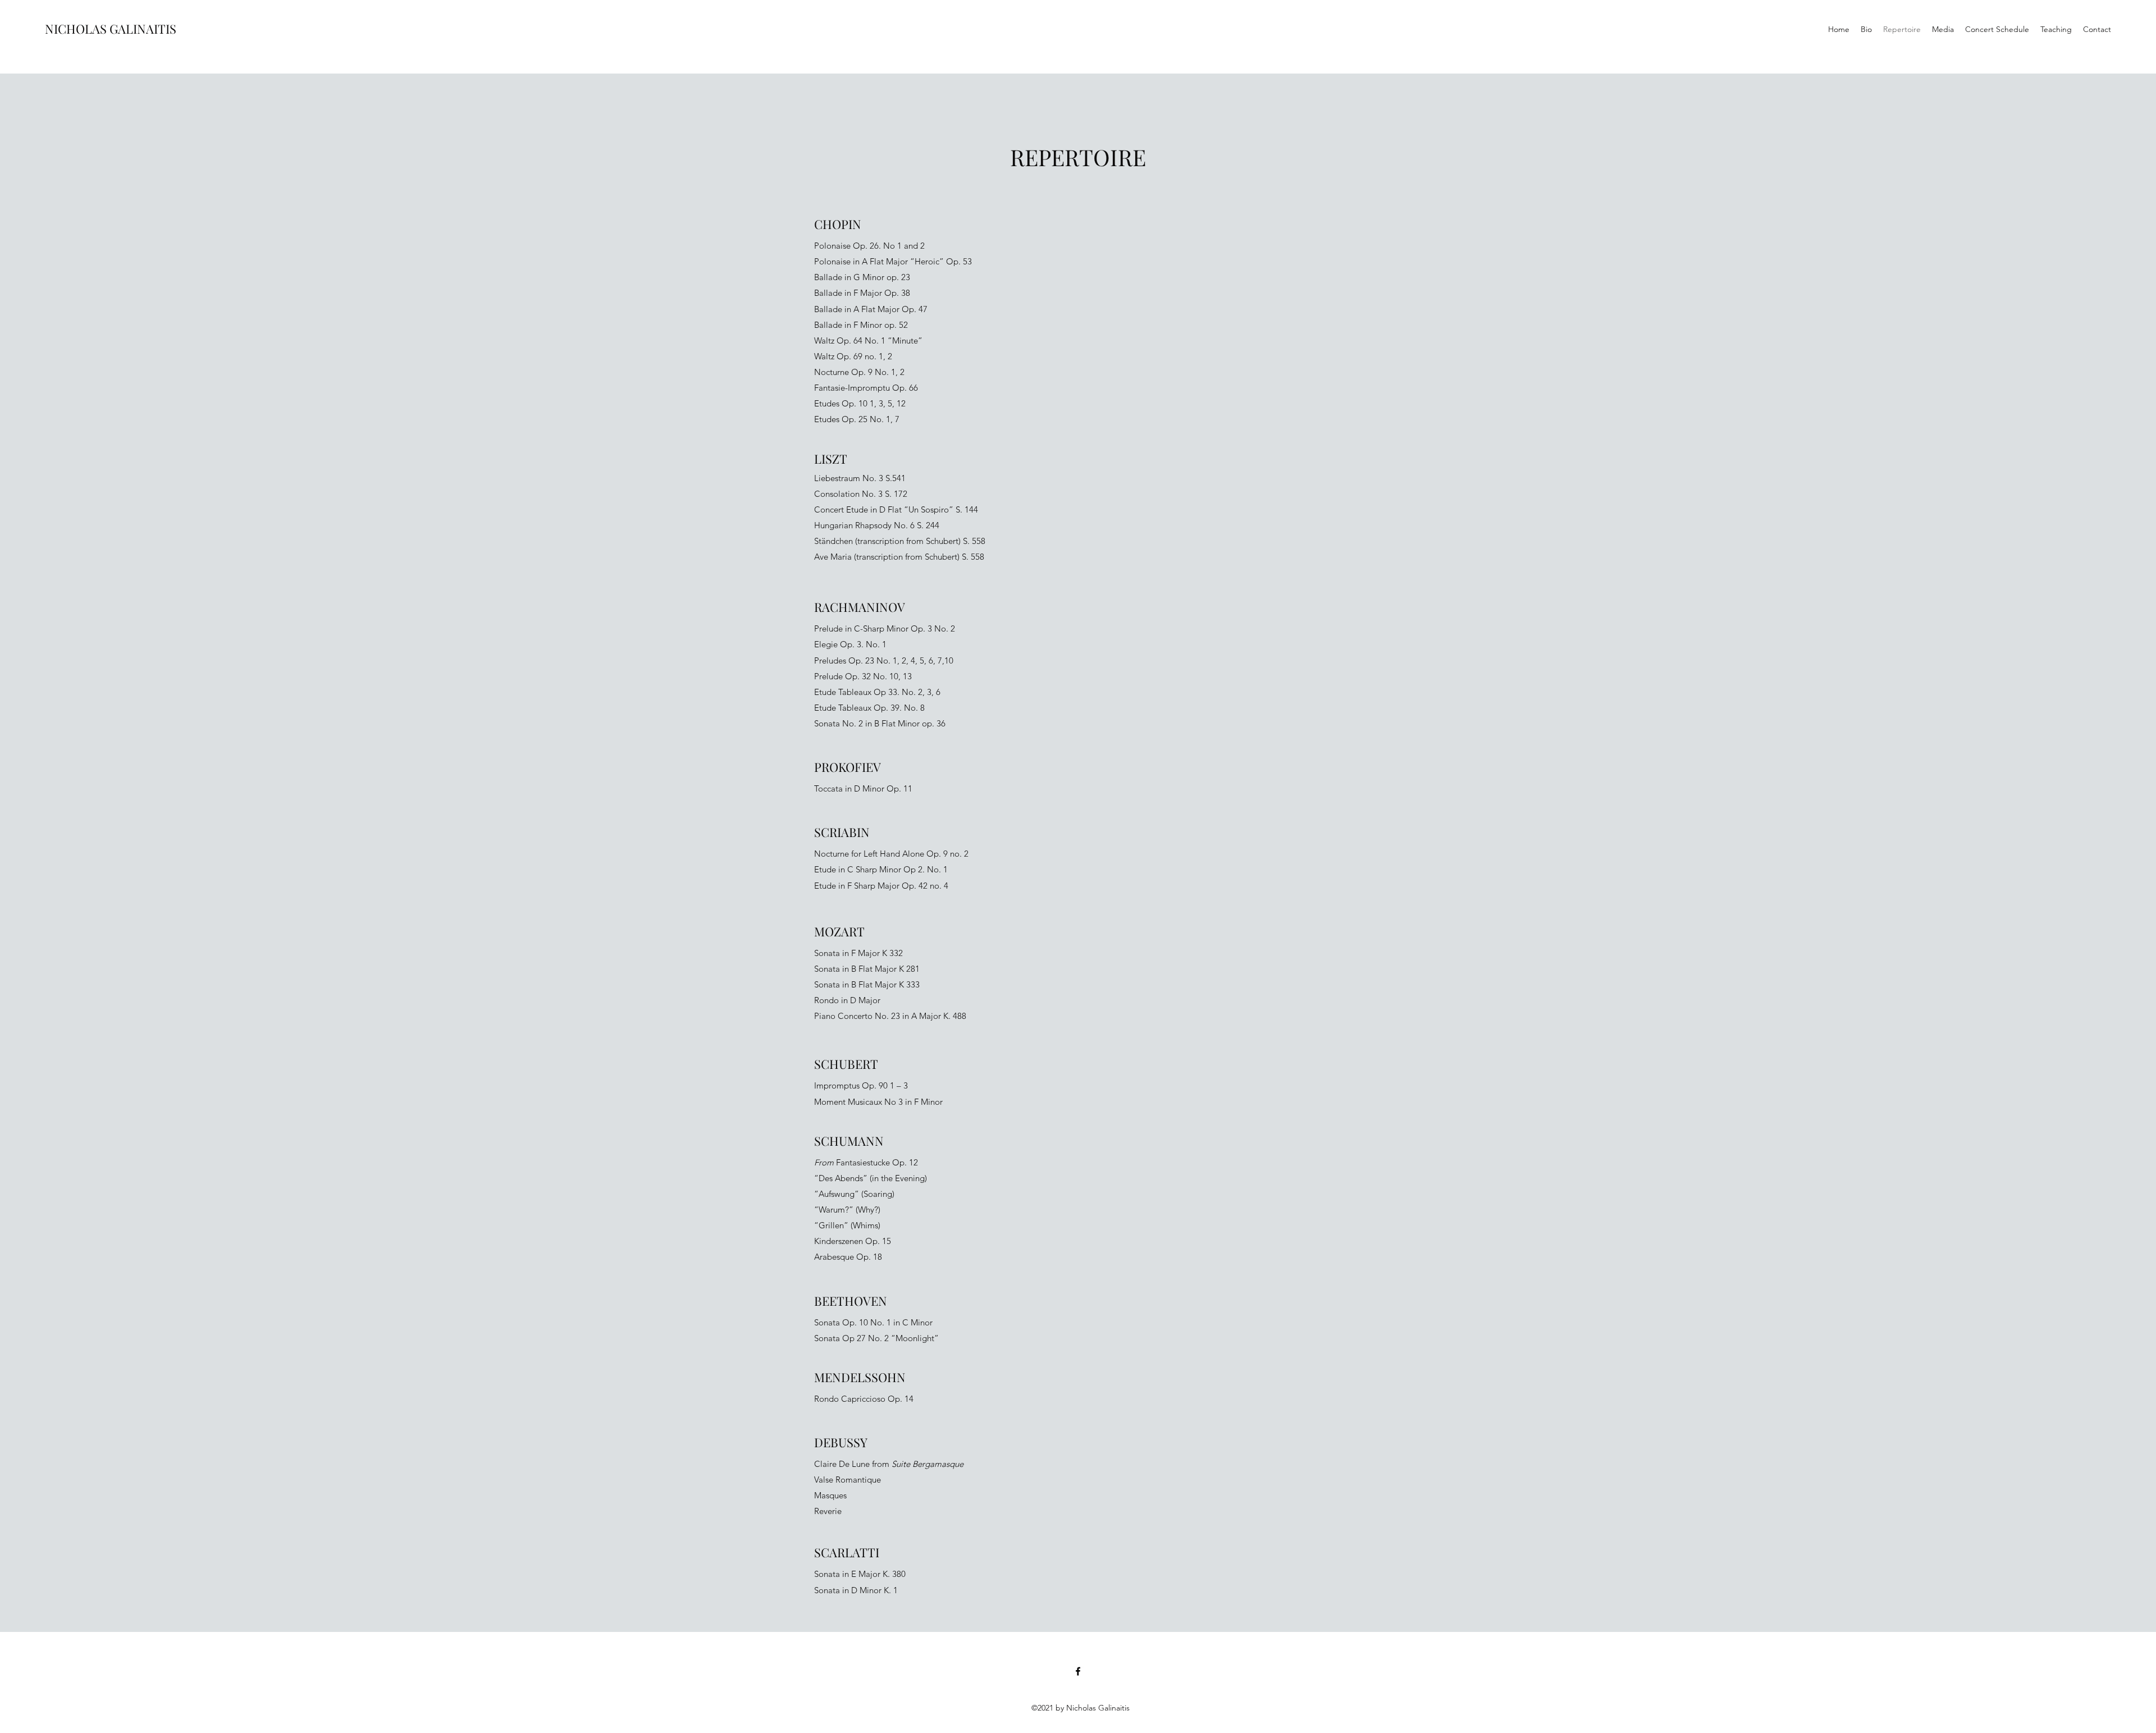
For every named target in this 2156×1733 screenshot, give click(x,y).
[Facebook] (1078, 1671)
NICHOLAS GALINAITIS (111, 29)
